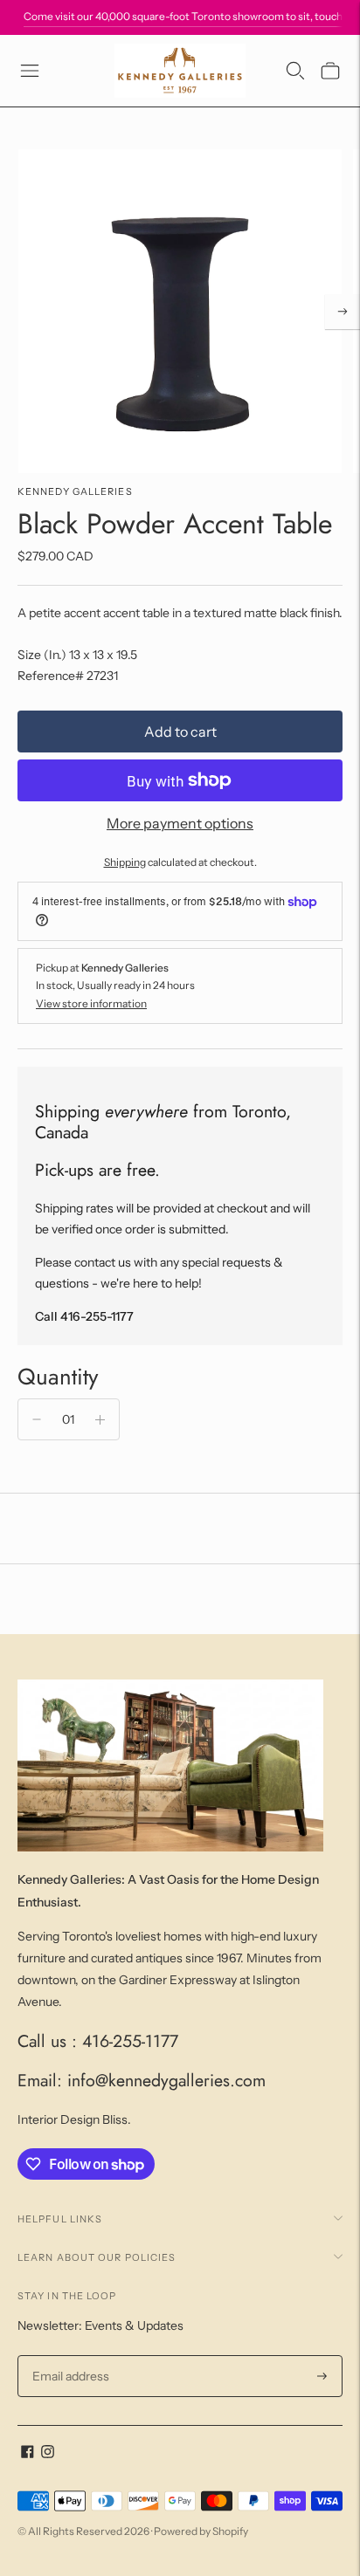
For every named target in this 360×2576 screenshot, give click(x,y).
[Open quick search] (295, 71)
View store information (91, 1003)
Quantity (58, 1377)
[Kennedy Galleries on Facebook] (28, 2454)
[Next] (343, 312)
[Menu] (30, 71)
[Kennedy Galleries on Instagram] (48, 2454)
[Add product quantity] (100, 1419)
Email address (69, 2356)
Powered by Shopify (201, 2531)
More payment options (180, 823)
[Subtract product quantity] (37, 1419)
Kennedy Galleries (75, 491)
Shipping (125, 862)
